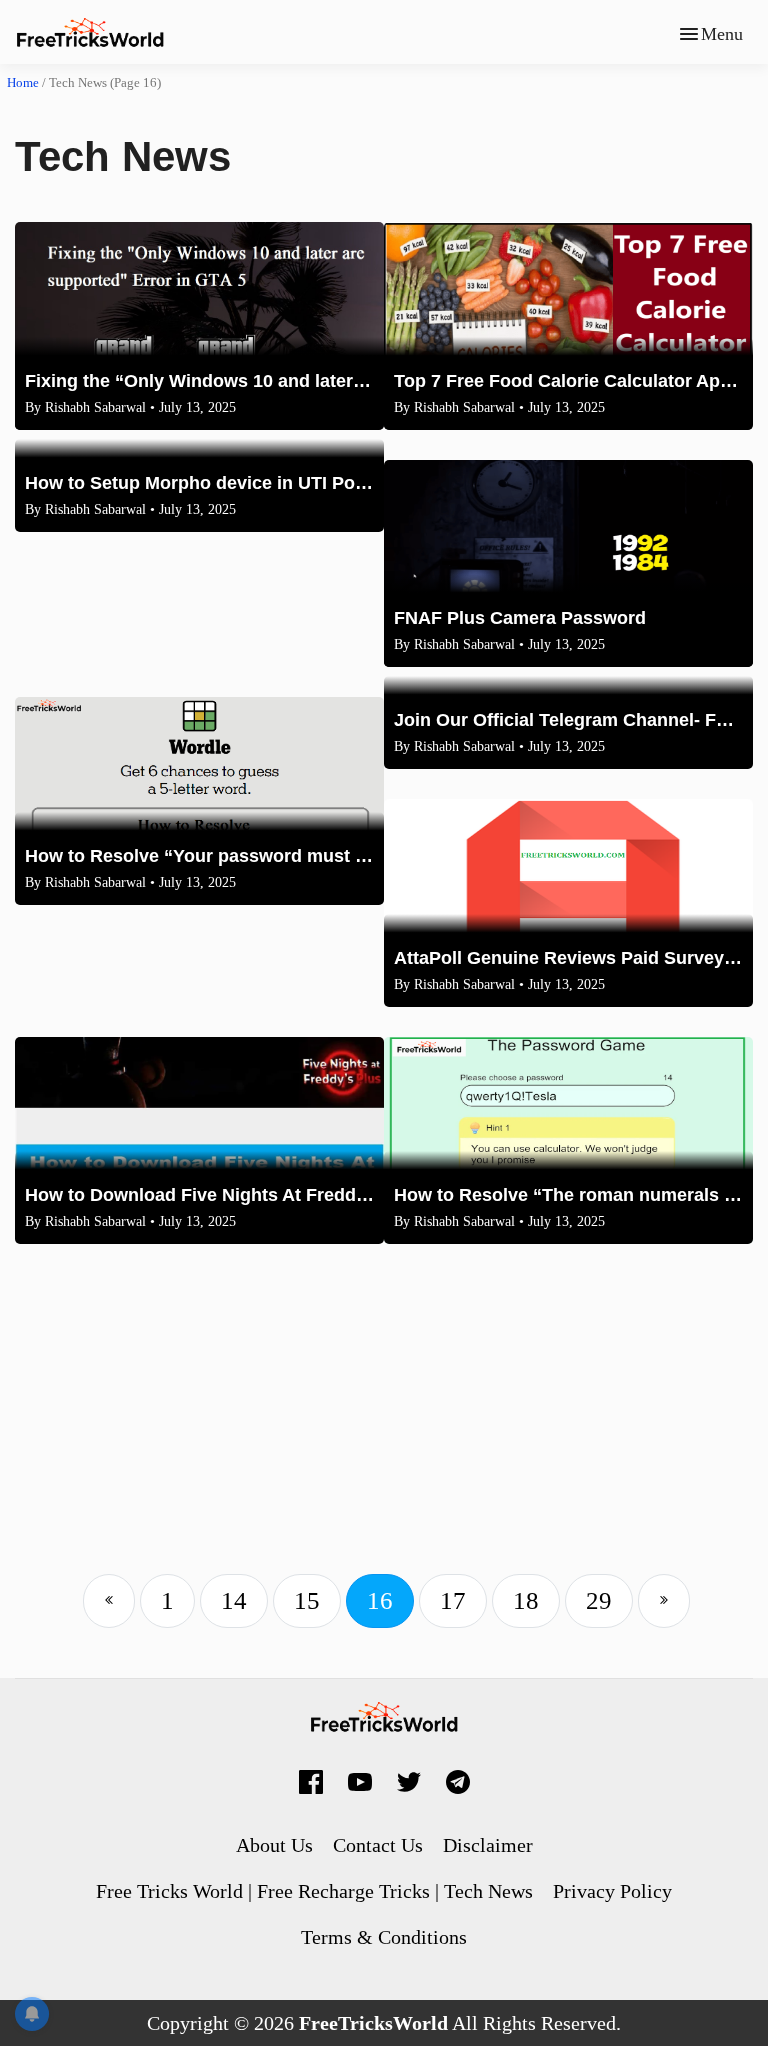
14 (234, 1600)
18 (526, 1600)
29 (599, 1600)
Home (23, 82)
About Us (274, 1845)
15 (307, 1600)
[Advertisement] (384, 1424)
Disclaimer (488, 1845)
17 (453, 1600)
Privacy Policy (612, 1891)
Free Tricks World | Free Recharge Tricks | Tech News (314, 1891)
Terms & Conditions (384, 1937)
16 (380, 1600)
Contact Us (378, 1845)
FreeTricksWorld (373, 2023)
